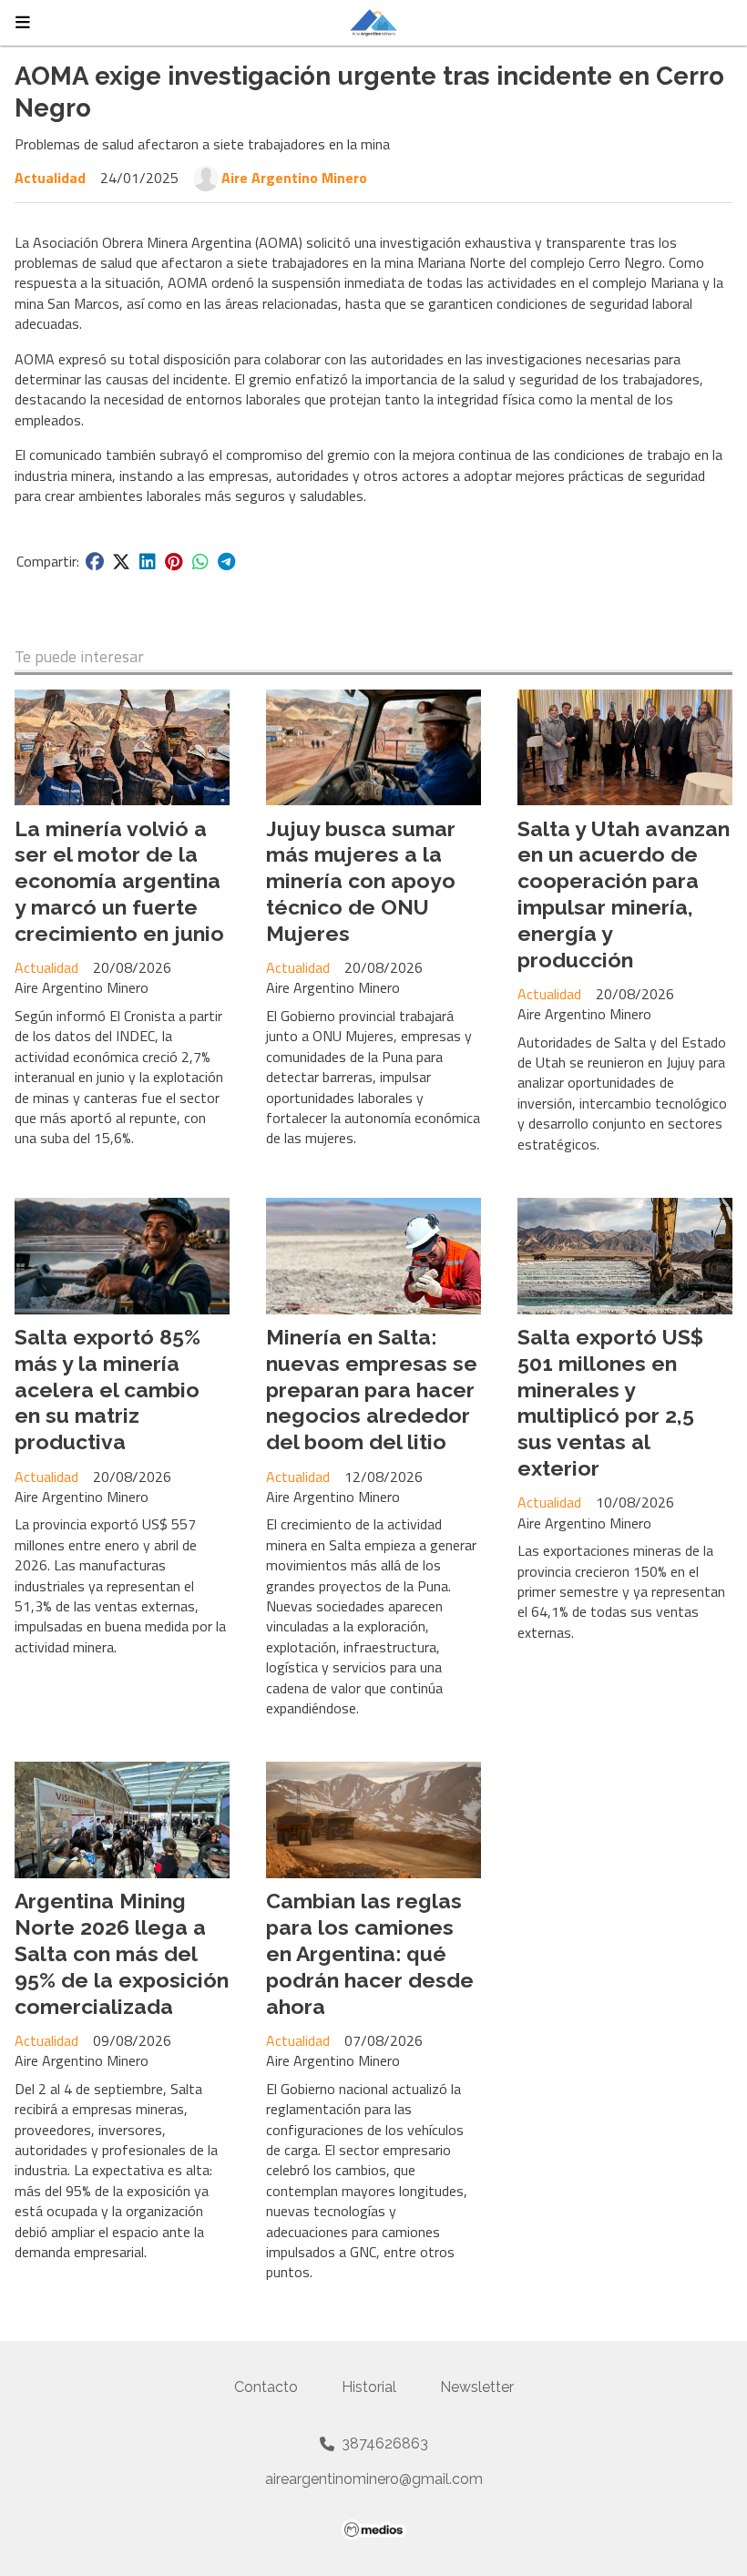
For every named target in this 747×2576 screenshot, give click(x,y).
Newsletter (477, 2387)
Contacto (266, 2387)
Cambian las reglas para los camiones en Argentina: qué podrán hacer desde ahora (370, 1953)
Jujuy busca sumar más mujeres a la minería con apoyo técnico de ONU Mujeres (361, 881)
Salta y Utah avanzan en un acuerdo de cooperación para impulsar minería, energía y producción (624, 894)
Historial (369, 2387)
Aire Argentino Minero (294, 178)
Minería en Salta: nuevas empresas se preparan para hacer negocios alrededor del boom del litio (372, 1389)
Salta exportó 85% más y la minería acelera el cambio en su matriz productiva (107, 1389)
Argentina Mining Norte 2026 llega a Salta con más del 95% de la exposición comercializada (122, 1953)
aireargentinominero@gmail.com (374, 2479)
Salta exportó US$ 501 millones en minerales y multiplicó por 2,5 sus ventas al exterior (610, 1402)
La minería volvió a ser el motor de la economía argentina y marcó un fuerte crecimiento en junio (119, 881)
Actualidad (50, 178)
